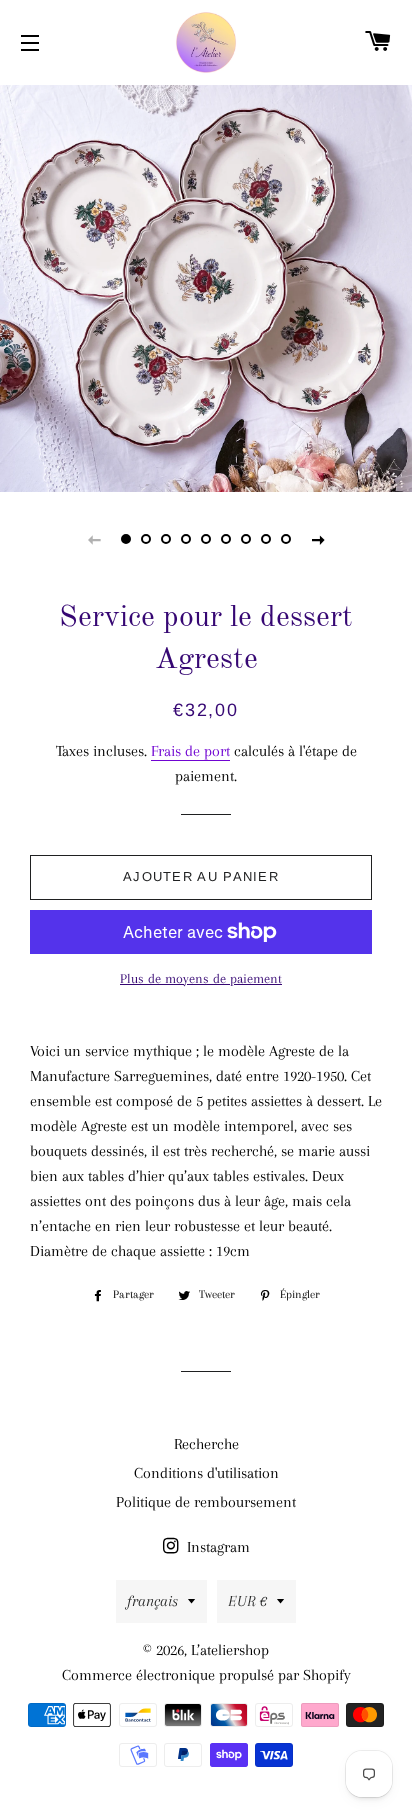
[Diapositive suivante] (318, 539)
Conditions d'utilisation (206, 1473)
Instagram (216, 1547)
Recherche (206, 1444)
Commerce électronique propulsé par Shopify (206, 1675)
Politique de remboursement (206, 1502)
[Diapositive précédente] (94, 539)
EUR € (247, 1601)
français (152, 1601)
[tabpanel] (206, 286)
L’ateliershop (230, 1650)
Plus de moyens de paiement (201, 978)
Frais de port (190, 751)
